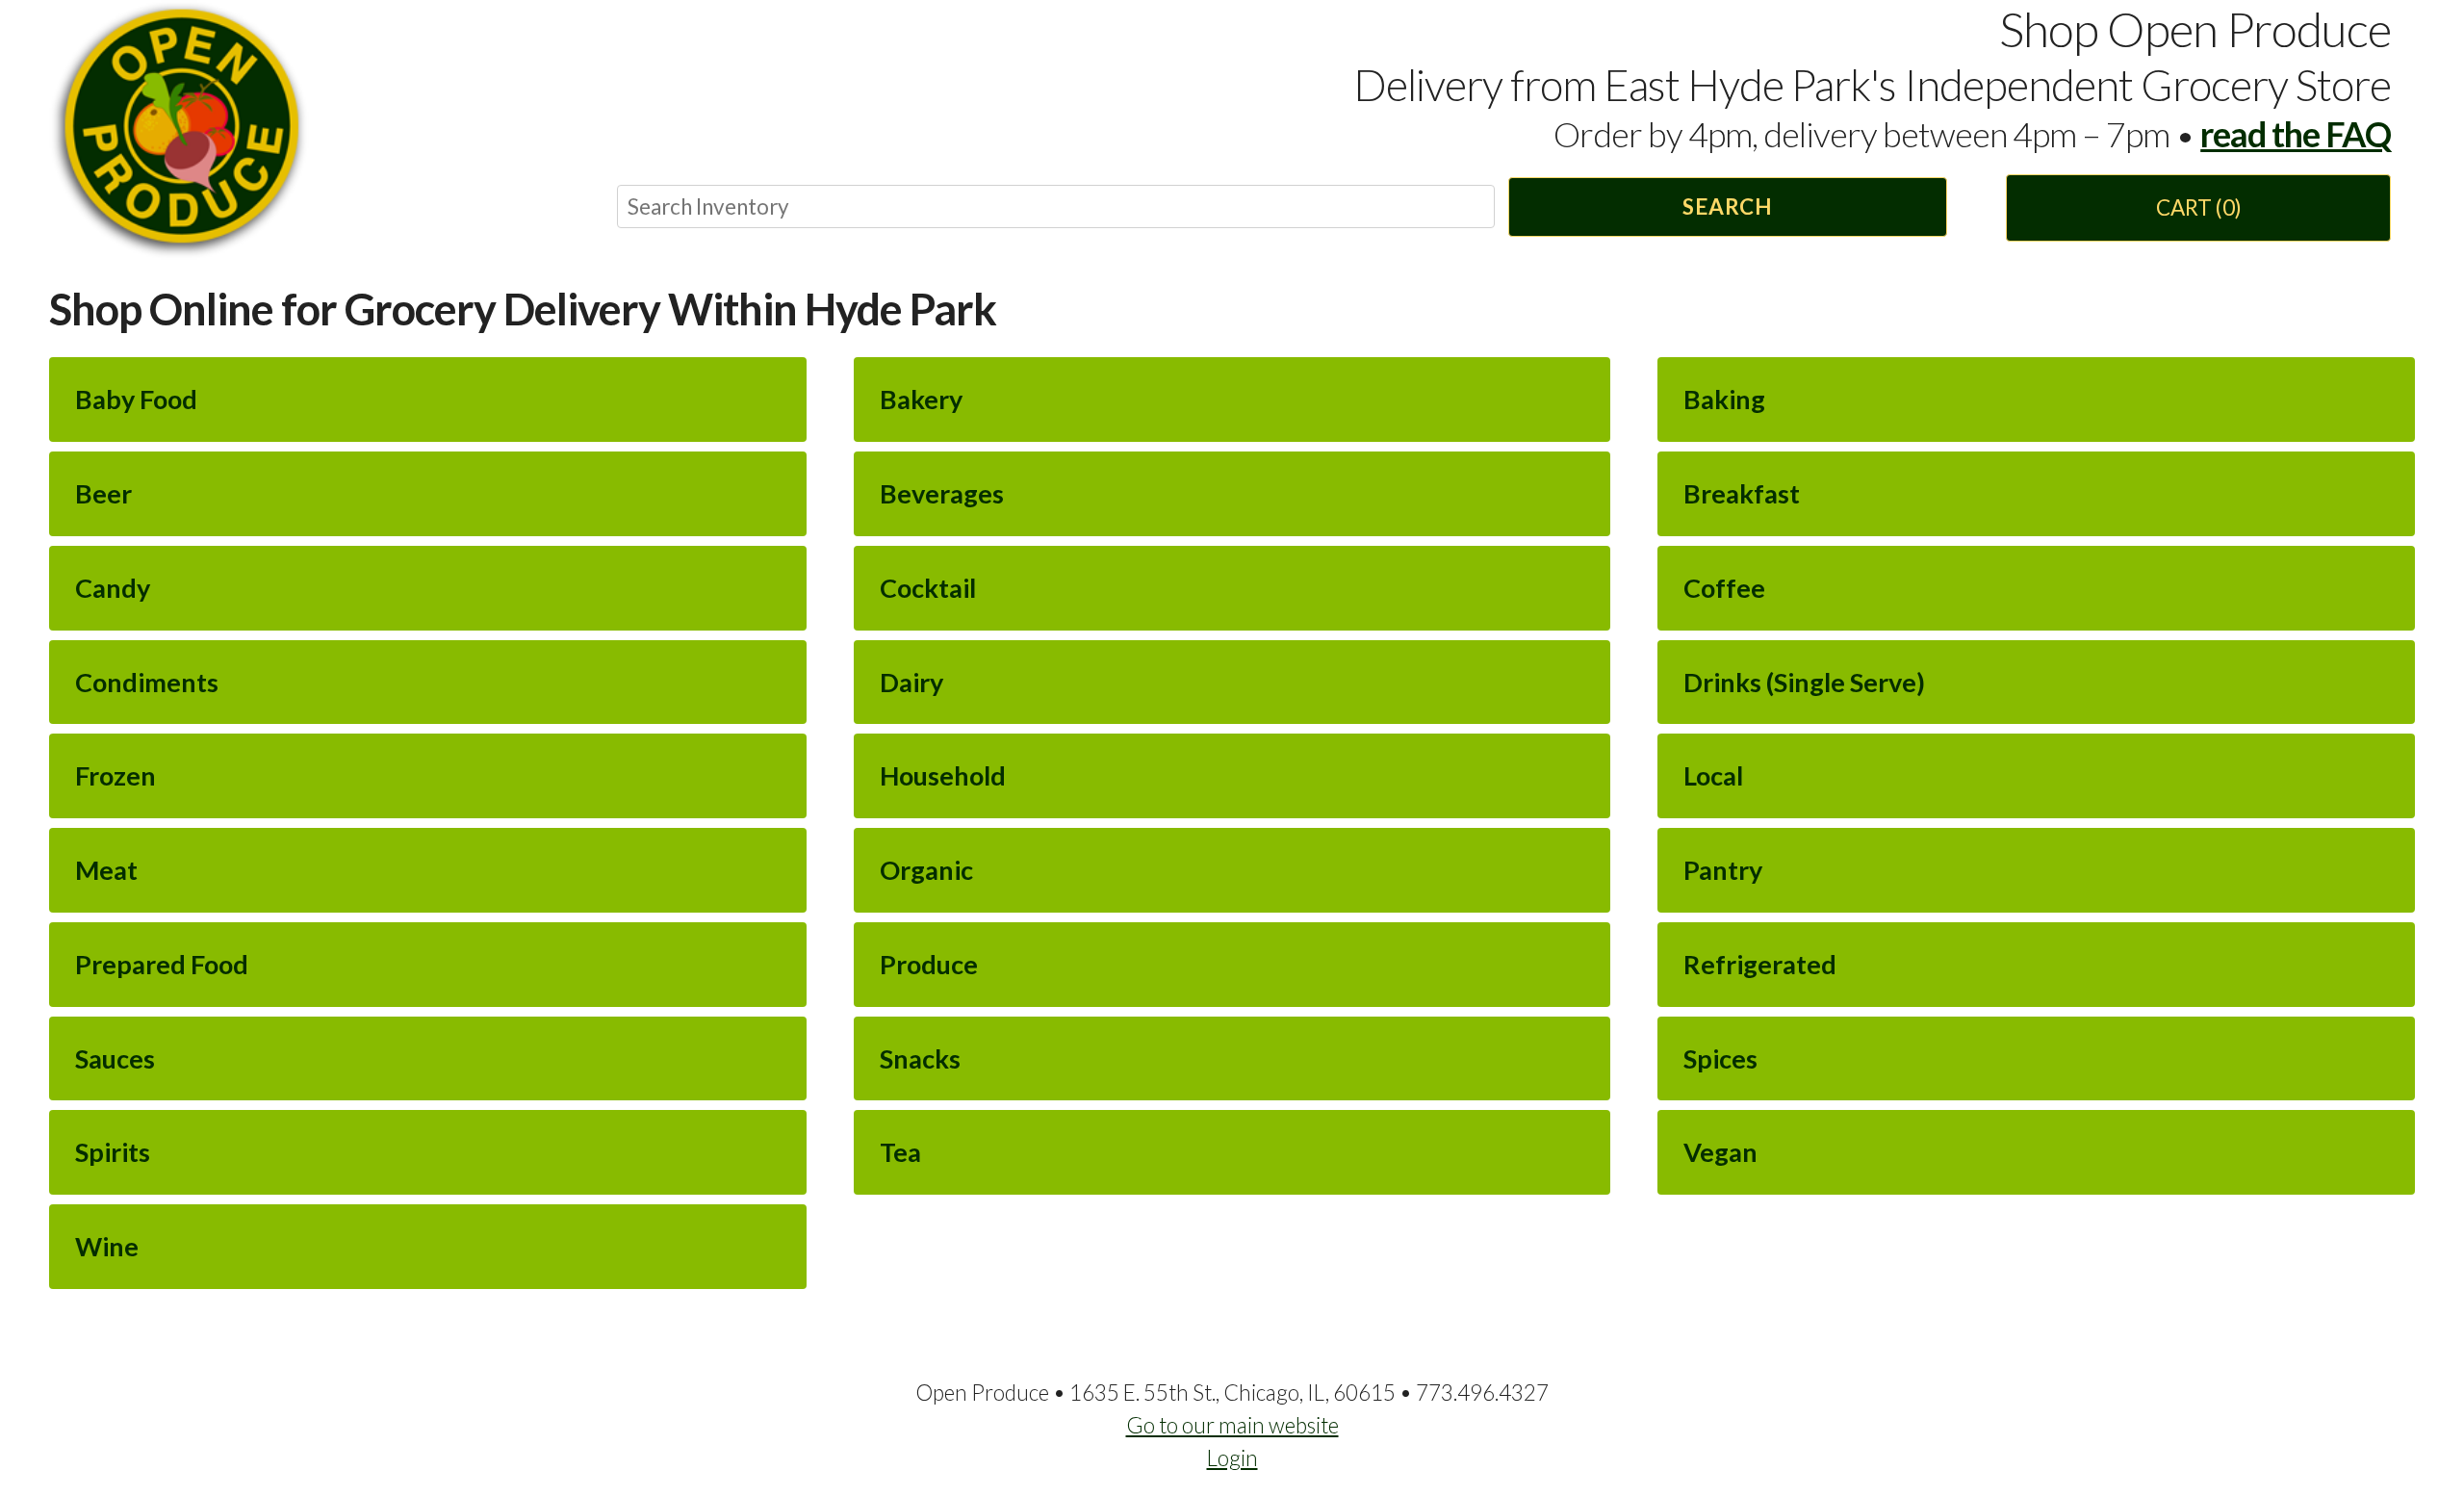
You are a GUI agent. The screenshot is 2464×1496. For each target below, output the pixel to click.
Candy (113, 588)
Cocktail (928, 588)
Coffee (1724, 588)
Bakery (921, 399)
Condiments (147, 682)
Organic (926, 870)
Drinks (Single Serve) (1804, 682)
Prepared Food (162, 964)
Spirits (113, 1152)
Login (1232, 1458)
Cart (2199, 207)
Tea (900, 1152)
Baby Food (136, 399)
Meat (106, 870)
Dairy (911, 682)
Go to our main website (1232, 1425)
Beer (103, 493)
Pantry (1723, 870)
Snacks (920, 1058)
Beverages (942, 493)
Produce (929, 964)
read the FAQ (2296, 134)
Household (943, 775)
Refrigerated (1760, 964)
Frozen (115, 775)
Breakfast (1742, 493)
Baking (1724, 399)
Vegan (1720, 1152)
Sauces (115, 1058)
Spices (1720, 1058)
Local (1713, 775)
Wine (107, 1246)
